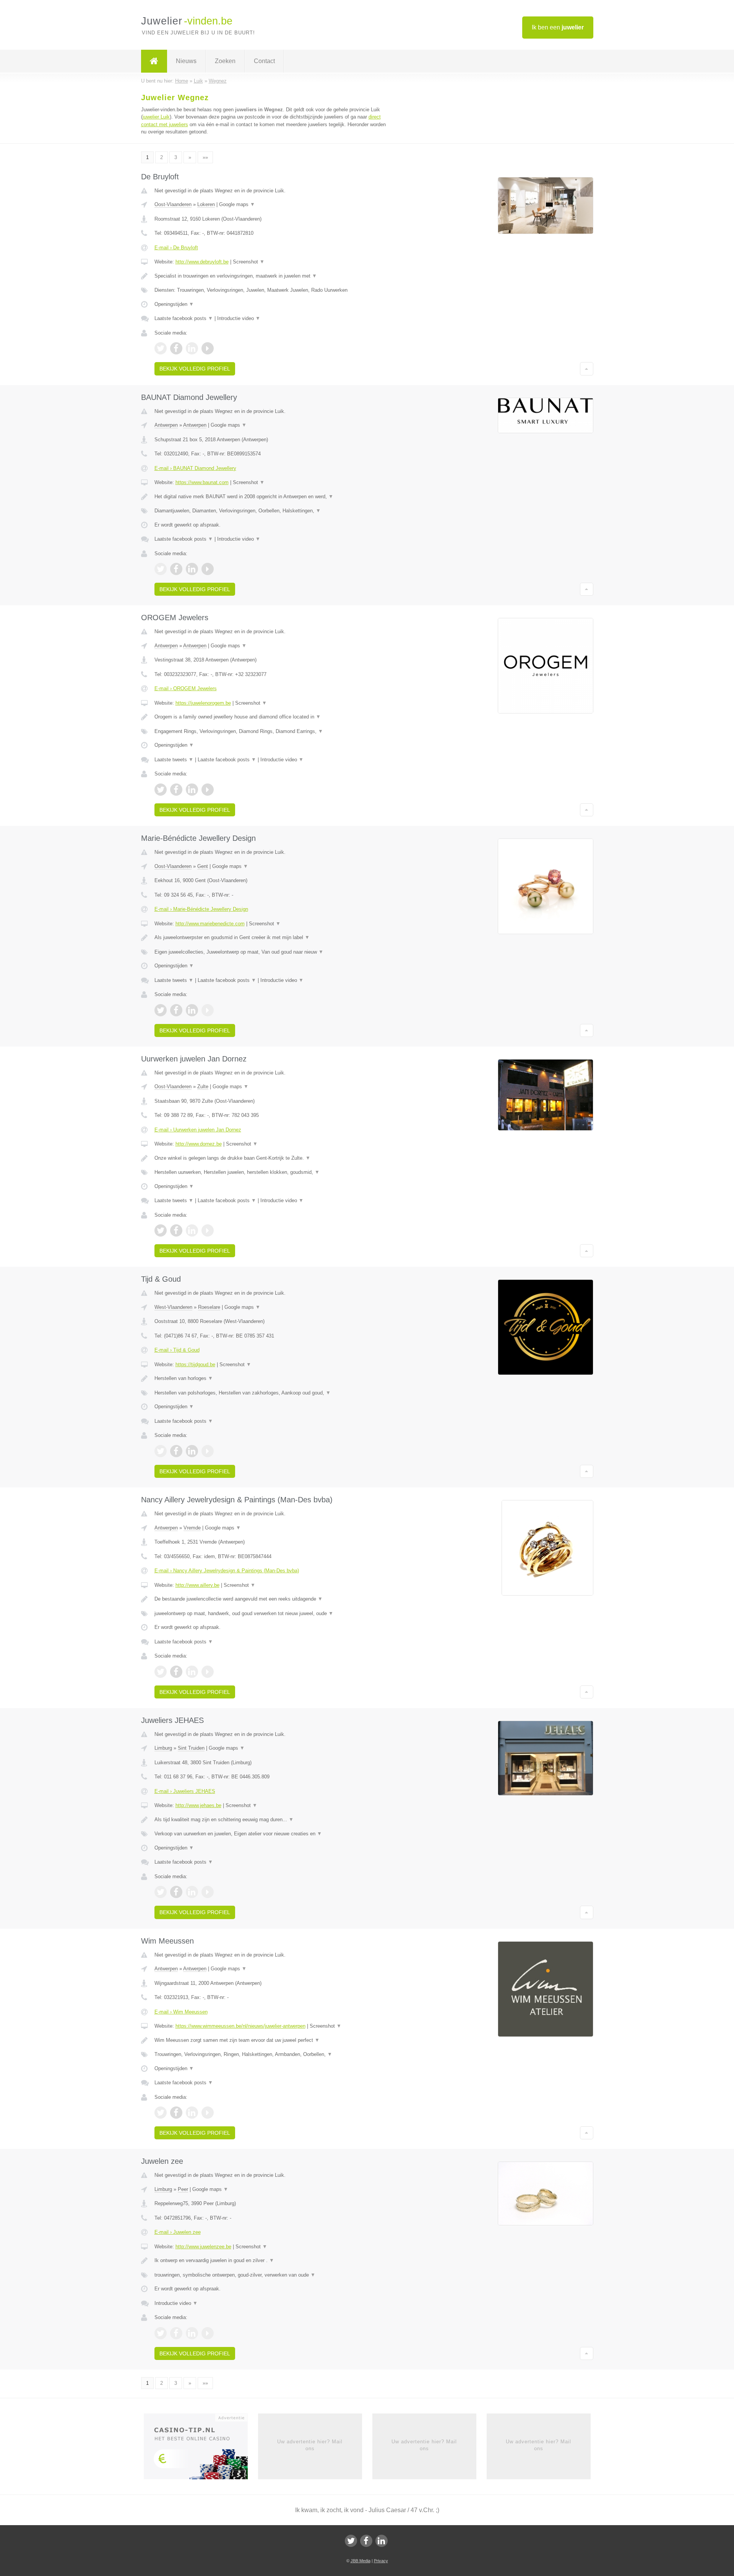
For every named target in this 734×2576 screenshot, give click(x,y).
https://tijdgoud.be (195, 1364)
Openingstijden (174, 304)
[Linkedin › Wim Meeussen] (192, 2113)
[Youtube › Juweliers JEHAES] (208, 1892)
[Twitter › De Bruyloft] (161, 348)
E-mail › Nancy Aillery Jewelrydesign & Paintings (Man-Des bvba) (227, 1571)
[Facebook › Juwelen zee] (176, 2333)
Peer (183, 2189)
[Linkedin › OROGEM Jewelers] (192, 790)
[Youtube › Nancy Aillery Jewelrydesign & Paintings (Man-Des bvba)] (208, 1672)
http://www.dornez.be (199, 1144)
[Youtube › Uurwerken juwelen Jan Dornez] (208, 1230)
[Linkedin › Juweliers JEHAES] (192, 1892)
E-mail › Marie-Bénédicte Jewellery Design (201, 909)
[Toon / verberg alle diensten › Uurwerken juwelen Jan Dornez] (272, 1172)
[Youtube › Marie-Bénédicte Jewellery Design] (208, 1010)
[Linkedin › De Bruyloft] (192, 348)
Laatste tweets (174, 760)
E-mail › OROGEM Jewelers (186, 688)
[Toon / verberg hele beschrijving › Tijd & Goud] (272, 1378)
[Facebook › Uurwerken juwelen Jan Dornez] (176, 1230)
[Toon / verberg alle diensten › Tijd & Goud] (272, 1393)
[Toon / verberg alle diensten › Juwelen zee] (272, 2275)
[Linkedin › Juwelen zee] (192, 2333)
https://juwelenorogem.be (203, 703)
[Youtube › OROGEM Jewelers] (208, 790)
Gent (203, 866)
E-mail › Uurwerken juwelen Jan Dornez (198, 1130)
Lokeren (206, 204)
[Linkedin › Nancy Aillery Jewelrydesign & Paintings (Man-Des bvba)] (192, 1672)
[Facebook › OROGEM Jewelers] (176, 790)
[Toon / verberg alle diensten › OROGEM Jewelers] (272, 731)
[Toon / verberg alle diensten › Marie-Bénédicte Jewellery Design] (272, 952)
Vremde (192, 1528)
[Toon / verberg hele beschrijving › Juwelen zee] (272, 2261)
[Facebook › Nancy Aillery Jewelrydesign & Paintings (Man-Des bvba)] (176, 1672)
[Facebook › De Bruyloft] (176, 348)
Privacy (381, 2561)
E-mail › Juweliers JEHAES (185, 1791)
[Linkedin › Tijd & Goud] (192, 1451)
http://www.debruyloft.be (202, 262)
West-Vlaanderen (173, 1307)
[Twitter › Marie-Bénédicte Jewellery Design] (161, 1010)
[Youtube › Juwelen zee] (208, 2333)
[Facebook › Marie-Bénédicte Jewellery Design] (176, 1010)
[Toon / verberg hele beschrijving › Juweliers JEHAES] (272, 1820)
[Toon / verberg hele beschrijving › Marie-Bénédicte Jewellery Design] (272, 938)
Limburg (163, 1748)
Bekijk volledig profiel (195, 369)
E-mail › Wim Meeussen (181, 2012)
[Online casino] (201, 2449)
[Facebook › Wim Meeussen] (176, 2113)
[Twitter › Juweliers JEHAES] (161, 1892)
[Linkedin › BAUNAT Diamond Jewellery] (192, 569)
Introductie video (239, 318)
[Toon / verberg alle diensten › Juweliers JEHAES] (272, 1834)
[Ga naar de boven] (587, 369)
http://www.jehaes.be (198, 1805)
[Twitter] (351, 2541)
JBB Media (361, 2561)
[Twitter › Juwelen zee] (161, 2333)
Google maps (237, 204)
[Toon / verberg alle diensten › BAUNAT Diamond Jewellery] (272, 511)
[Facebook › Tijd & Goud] (176, 1451)
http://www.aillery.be (197, 1585)
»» (205, 157)
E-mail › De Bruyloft (176, 248)
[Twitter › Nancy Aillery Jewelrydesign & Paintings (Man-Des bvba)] (161, 1672)
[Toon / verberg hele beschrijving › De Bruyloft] (272, 276)
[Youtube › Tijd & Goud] (208, 1451)
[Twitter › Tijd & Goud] (161, 1451)
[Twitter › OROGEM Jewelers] (161, 790)
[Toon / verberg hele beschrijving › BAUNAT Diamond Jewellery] (272, 497)
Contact (264, 61)
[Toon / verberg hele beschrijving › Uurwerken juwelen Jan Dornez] (272, 1158)
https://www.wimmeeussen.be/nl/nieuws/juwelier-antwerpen (240, 2026)
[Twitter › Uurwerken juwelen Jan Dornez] (161, 1230)
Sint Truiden (191, 1748)
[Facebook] (366, 2541)
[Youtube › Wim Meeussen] (208, 2113)
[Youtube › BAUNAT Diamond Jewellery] (208, 569)
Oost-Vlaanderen (173, 204)
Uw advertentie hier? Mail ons (310, 2445)
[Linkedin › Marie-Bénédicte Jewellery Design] (192, 1010)
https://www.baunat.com (202, 482)
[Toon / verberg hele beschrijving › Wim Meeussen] (272, 2040)
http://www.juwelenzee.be (203, 2247)
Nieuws (186, 61)
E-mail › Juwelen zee (178, 2232)
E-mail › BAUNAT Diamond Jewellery (195, 468)
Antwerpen (166, 425)
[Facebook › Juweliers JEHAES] (176, 1892)
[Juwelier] (154, 61)
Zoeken (225, 61)
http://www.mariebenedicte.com (210, 924)
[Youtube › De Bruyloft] (208, 348)
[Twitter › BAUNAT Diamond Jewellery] (161, 569)
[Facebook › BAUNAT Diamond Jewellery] (176, 569)
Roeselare (209, 1307)
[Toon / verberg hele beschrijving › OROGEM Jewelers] (272, 717)
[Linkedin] (382, 2541)
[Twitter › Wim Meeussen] (161, 2113)
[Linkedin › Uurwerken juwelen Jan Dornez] (192, 1230)
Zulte (203, 1086)
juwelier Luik (156, 117)
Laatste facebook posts (184, 318)
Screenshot (249, 262)
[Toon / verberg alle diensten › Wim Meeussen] (272, 2054)
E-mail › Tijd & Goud (177, 1350)
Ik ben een (558, 27)
